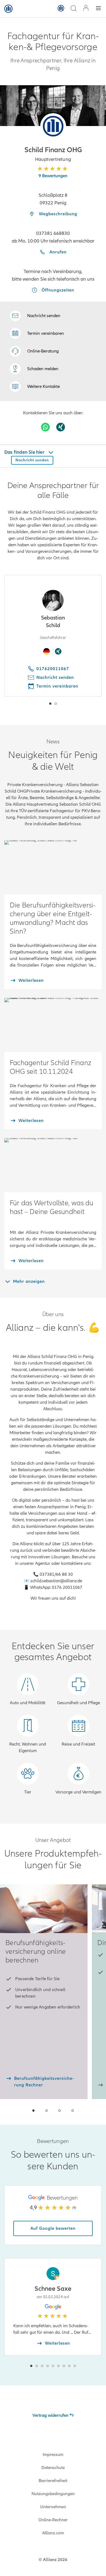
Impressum (53, 2455)
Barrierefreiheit (53, 2481)
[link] (34, 351)
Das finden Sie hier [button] (25, 452)
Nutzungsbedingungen (53, 2494)
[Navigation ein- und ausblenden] (98, 9)
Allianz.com (53, 2533)
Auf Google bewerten (53, 2228)
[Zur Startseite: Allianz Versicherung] (8, 9)
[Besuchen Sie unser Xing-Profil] (61, 427)
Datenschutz (53, 2468)
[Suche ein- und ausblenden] (73, 9)
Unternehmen (53, 2507)
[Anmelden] (86, 9)
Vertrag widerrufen (50, 2415)
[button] (53, 126)
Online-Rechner (53, 2520)
